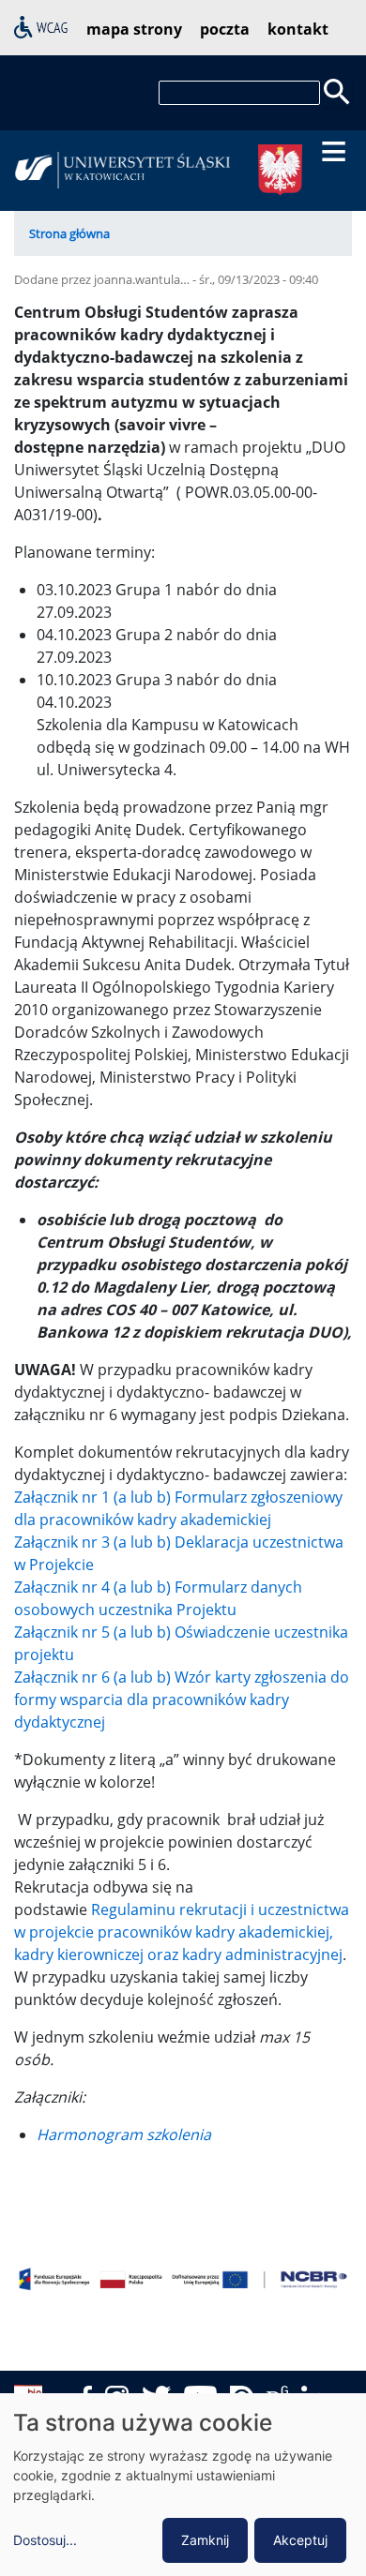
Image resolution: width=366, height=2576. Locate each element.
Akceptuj (300, 2540)
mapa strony (134, 29)
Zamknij (205, 2540)
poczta (225, 29)
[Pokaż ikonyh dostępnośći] (41, 25)
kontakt (298, 29)
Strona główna (69, 233)
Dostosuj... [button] (45, 2540)
